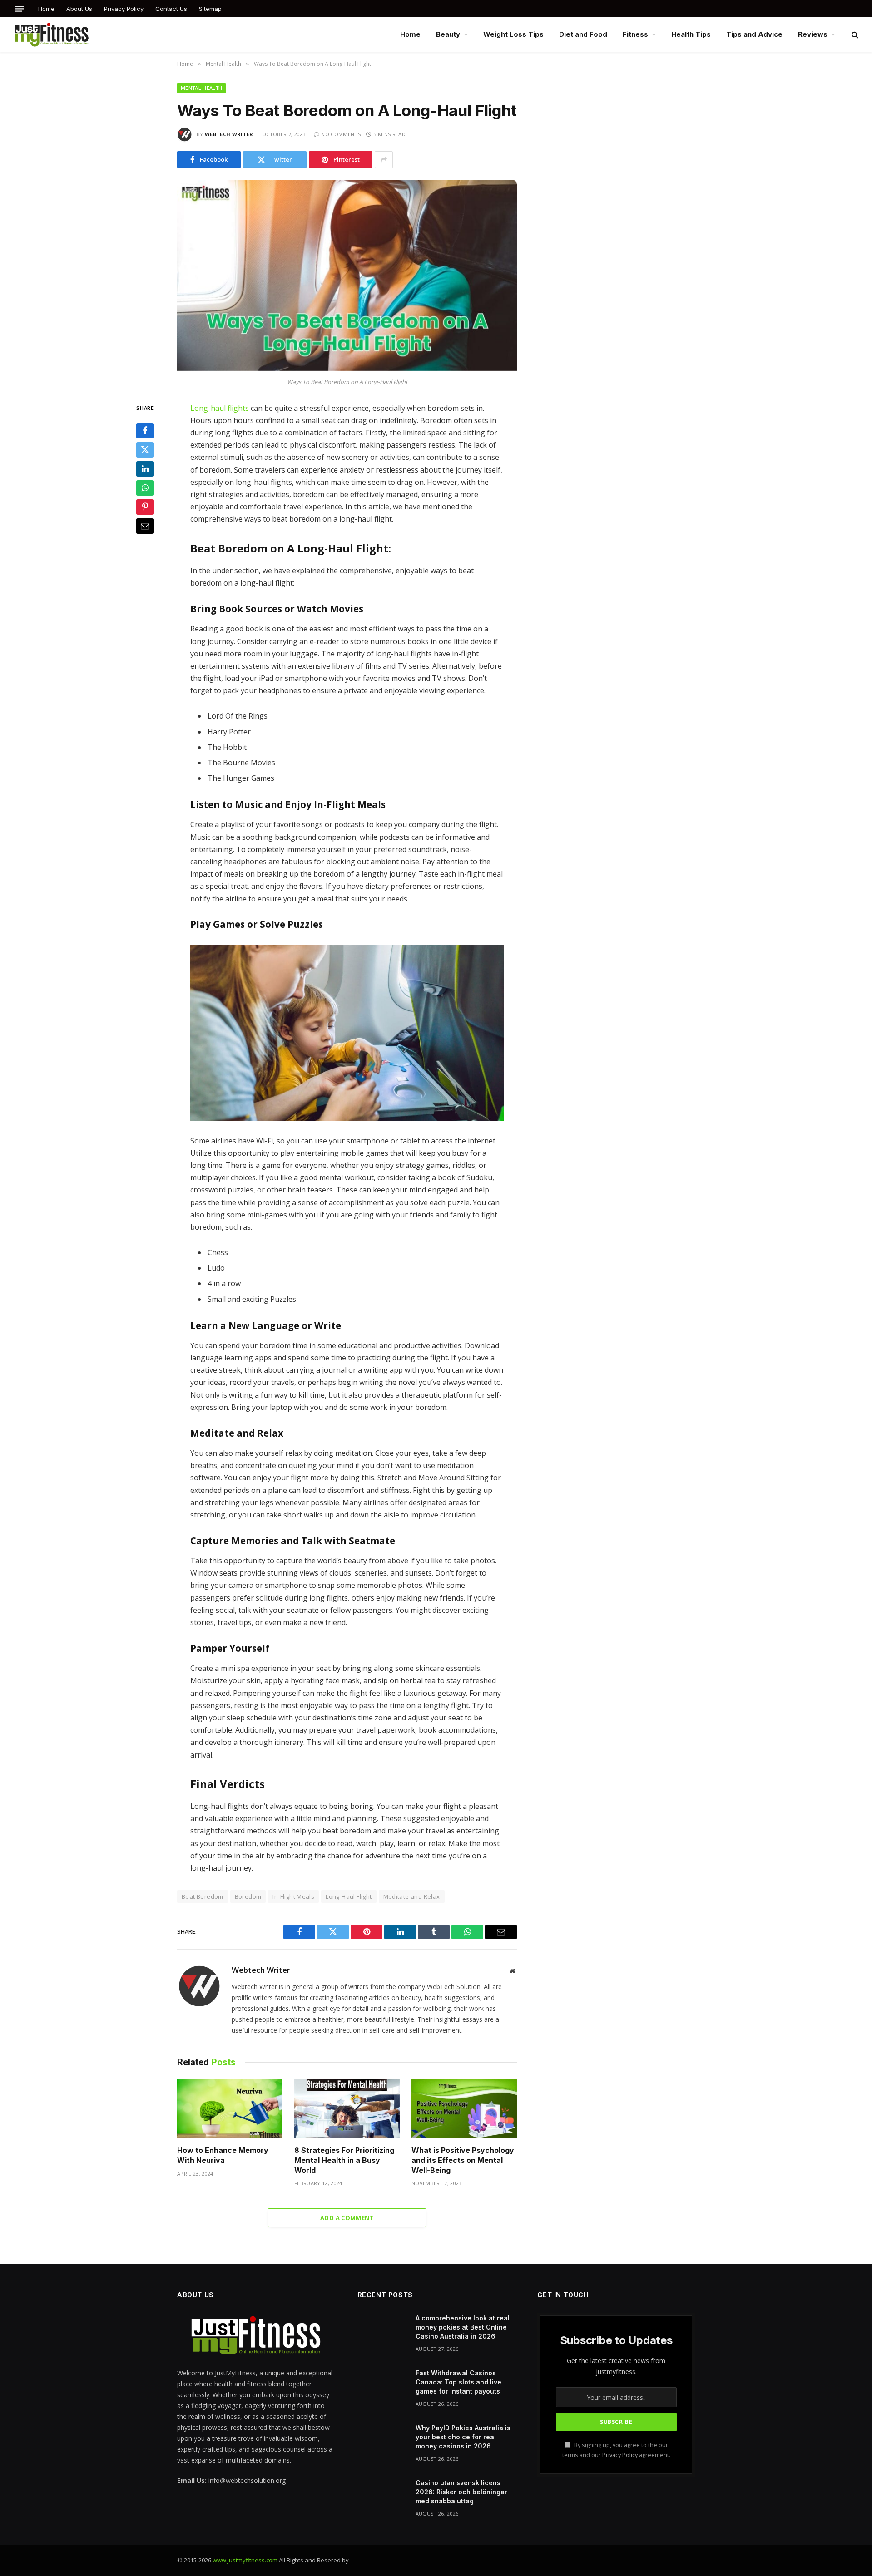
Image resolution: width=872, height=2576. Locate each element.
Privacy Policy (124, 9)
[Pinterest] (145, 507)
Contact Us (171, 9)
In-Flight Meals (293, 1896)
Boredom (248, 1896)
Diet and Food (583, 34)
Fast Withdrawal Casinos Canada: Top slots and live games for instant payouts (458, 2382)
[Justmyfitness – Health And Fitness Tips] (52, 34)
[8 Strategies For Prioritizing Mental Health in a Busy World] (347, 2109)
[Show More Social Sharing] (384, 160)
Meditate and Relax (412, 1896)
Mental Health (201, 88)
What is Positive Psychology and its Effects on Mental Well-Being (463, 2160)
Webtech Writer (229, 134)
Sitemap (210, 9)
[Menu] (20, 9)
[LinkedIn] (145, 469)
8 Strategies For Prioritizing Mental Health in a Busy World (344, 2160)
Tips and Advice (754, 34)
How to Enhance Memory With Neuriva (223, 2155)
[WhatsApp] (145, 488)
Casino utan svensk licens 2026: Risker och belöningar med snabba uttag (461, 2492)
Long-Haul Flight (349, 1896)
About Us (79, 9)
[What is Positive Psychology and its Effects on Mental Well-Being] (464, 2109)
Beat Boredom (203, 1896)
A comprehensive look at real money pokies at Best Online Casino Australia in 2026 (463, 2327)
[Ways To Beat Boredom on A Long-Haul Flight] (347, 368)
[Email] (145, 526)
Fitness (635, 34)
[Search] (854, 35)
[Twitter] (145, 450)
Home (46, 9)
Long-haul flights (220, 408)
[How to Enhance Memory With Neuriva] (230, 2109)
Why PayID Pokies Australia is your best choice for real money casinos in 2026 (463, 2437)
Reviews (813, 34)
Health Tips (691, 34)
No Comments (341, 134)
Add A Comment (347, 2218)
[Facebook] (145, 431)
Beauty (448, 34)
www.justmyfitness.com (245, 2560)
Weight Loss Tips (513, 34)
